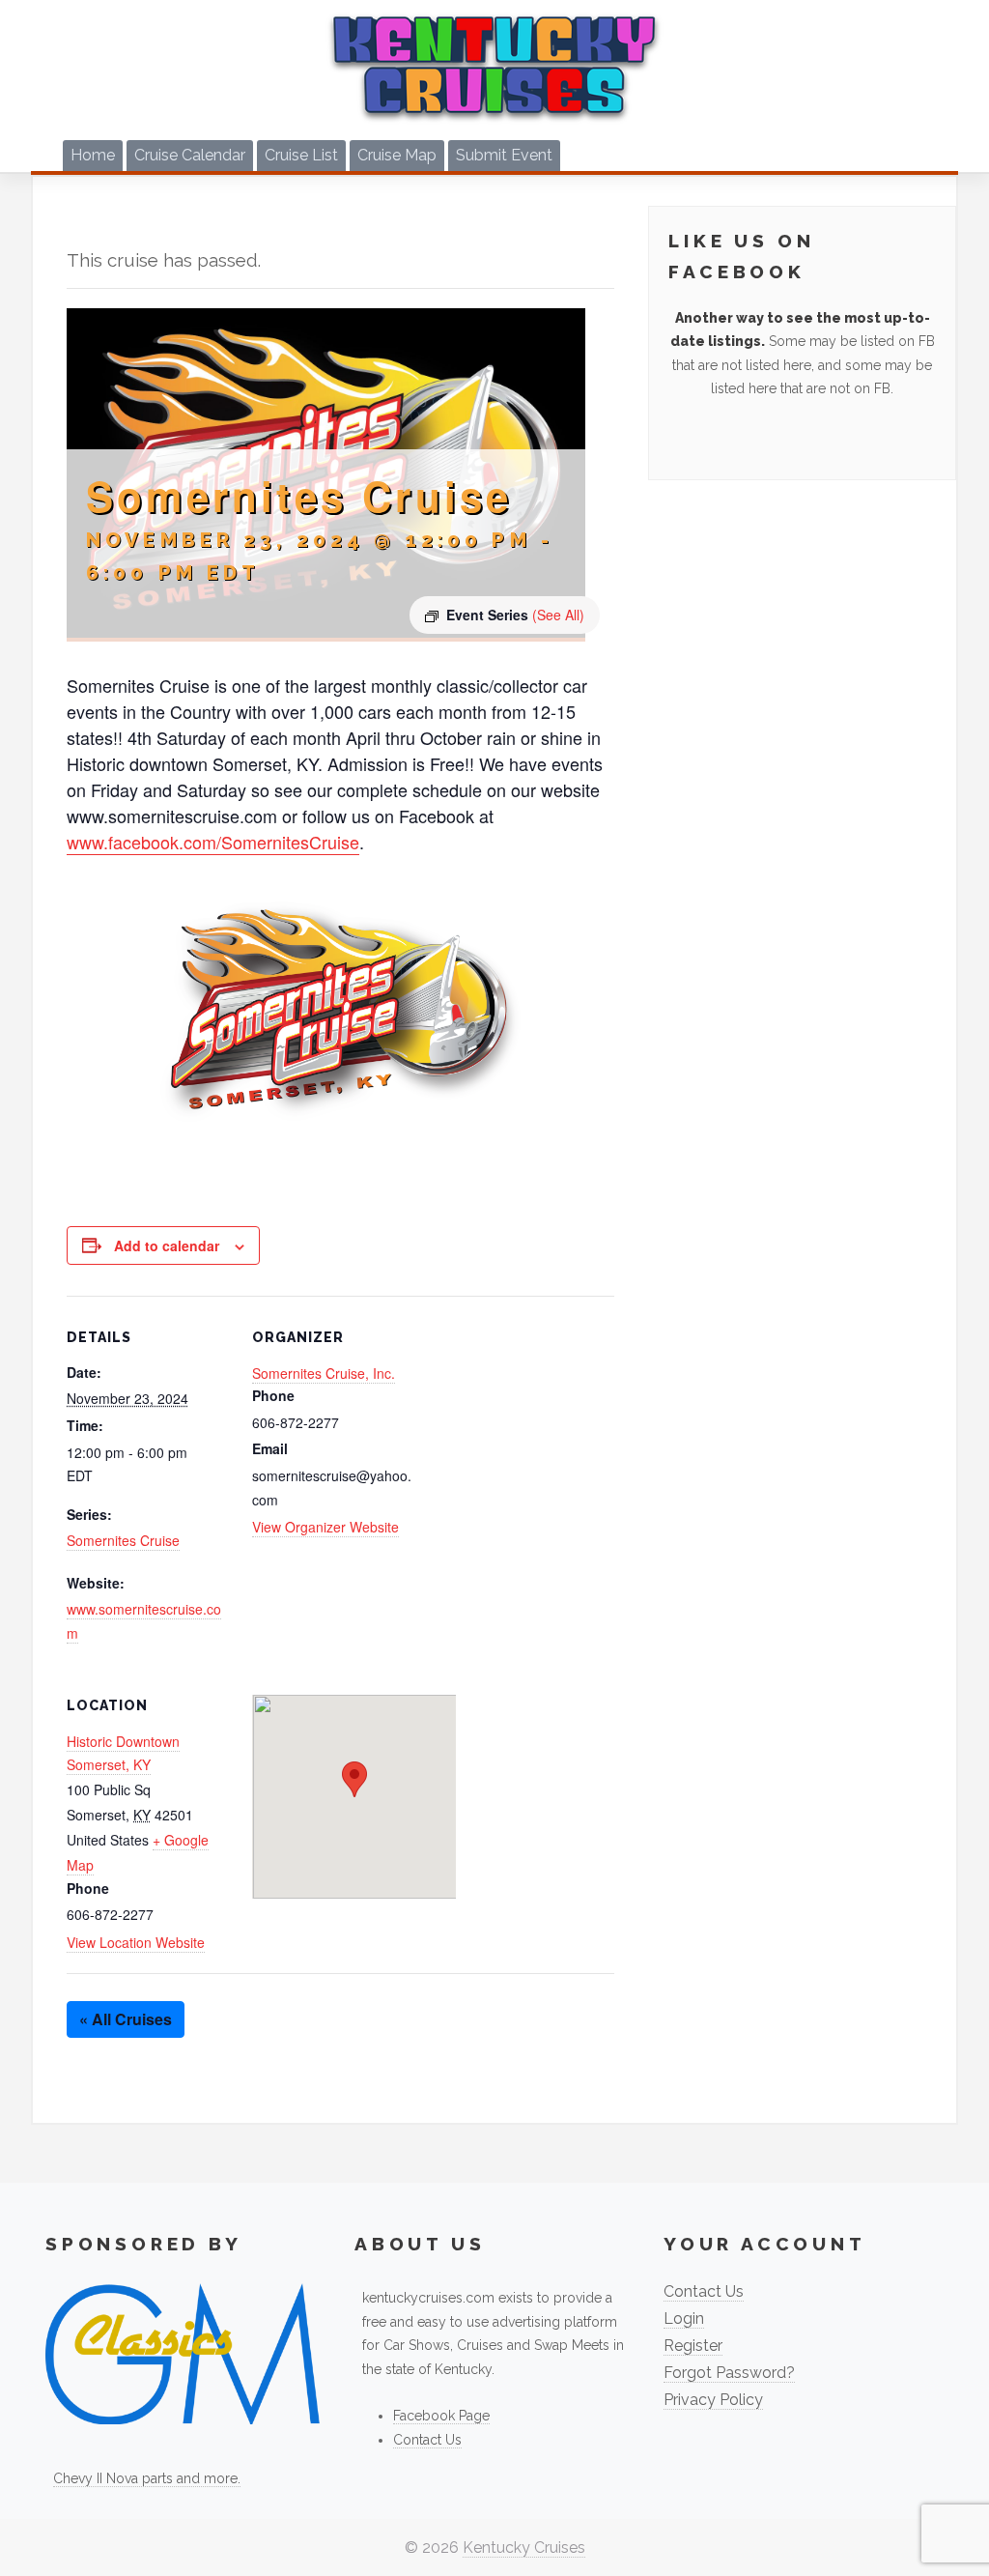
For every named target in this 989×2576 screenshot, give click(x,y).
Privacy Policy (713, 2400)
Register (693, 2346)
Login (684, 2318)
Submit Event (504, 155)
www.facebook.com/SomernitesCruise (213, 842)
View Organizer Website (325, 1527)
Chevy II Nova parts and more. (147, 2478)
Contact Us (427, 2440)
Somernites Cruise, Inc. (324, 1373)
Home (93, 155)
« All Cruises (126, 2019)
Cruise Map (397, 155)
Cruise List (301, 155)
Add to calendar (167, 1245)
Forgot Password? (729, 2373)
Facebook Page (441, 2416)
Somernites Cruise (123, 1540)
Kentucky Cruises (524, 2547)
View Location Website (136, 1942)
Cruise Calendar (190, 155)
